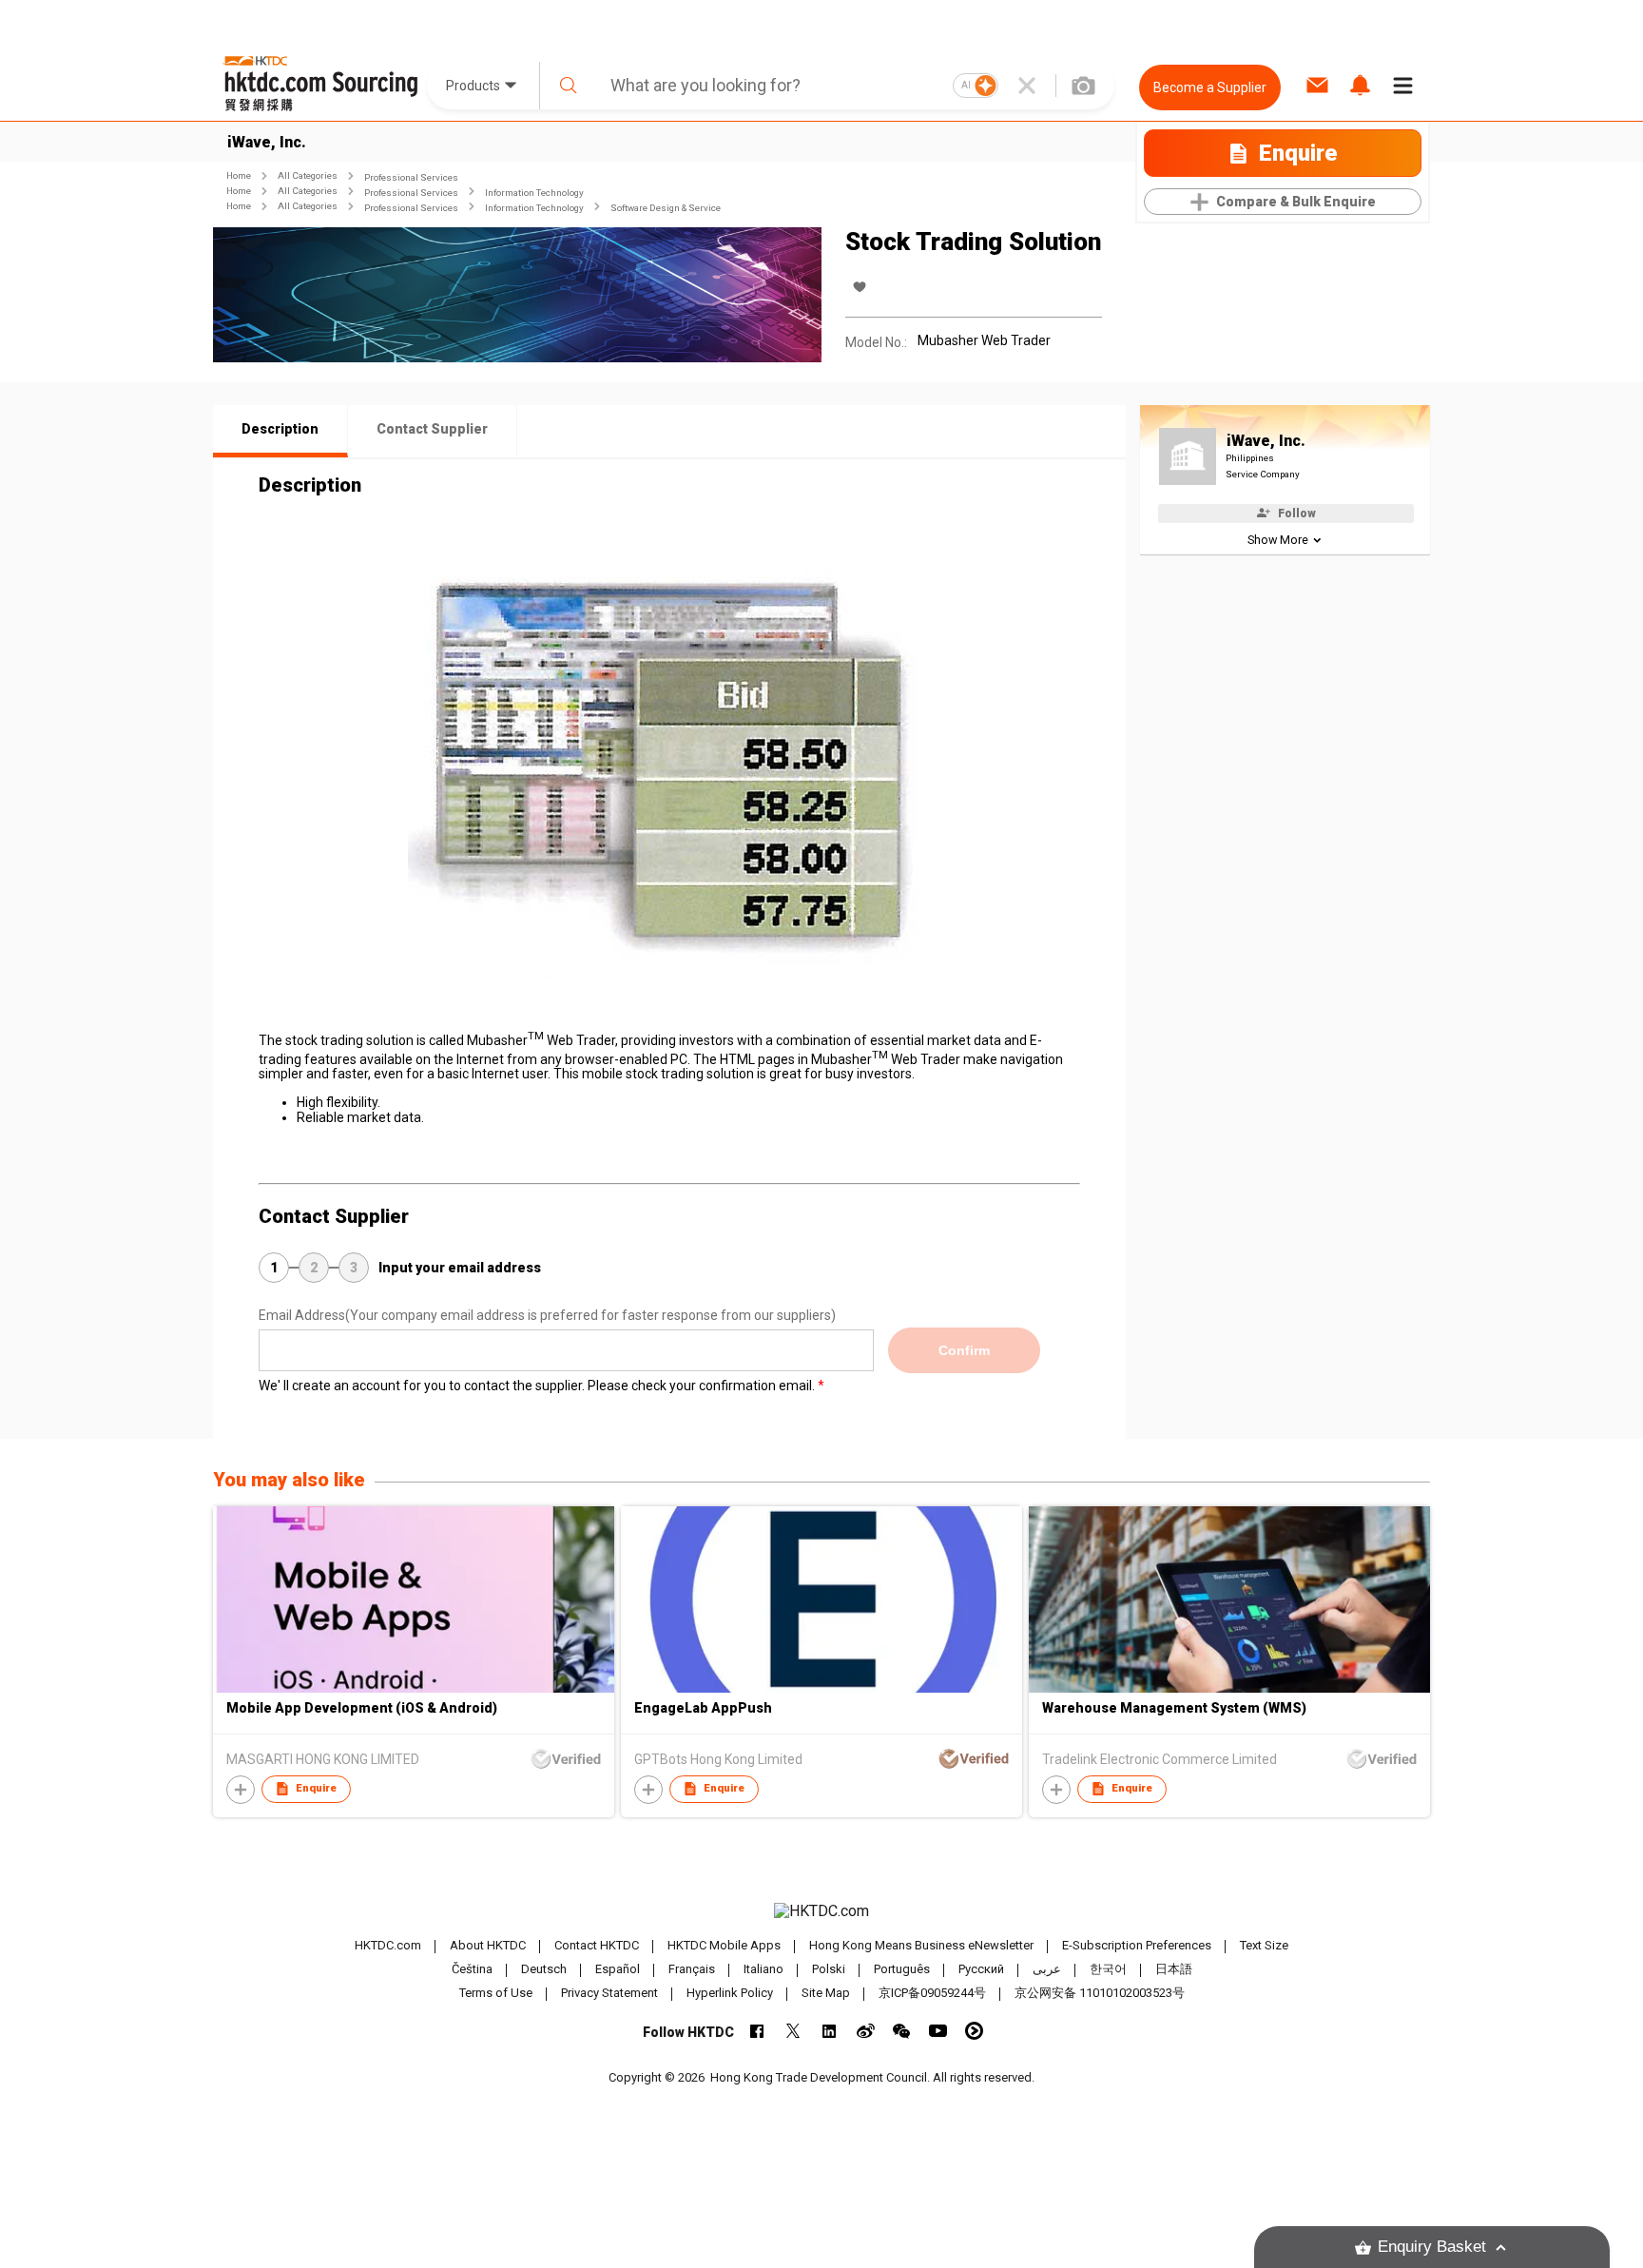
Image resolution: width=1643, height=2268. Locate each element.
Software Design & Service (666, 208)
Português (902, 1969)
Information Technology (534, 193)
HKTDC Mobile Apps (724, 1945)
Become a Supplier (1210, 87)
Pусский (981, 1969)
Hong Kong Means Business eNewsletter (921, 1945)
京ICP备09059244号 (932, 1993)
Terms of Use (496, 1993)
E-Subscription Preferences (1137, 1945)
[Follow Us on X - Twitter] (793, 2031)
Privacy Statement (609, 1993)
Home (239, 175)
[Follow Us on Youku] (974, 2031)
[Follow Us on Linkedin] (830, 2031)
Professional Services (411, 177)
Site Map (826, 1993)
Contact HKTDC (597, 1945)
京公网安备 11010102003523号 (1100, 1993)
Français (692, 1969)
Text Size (1264, 1945)
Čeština (472, 1969)
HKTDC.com (388, 1945)
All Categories (308, 175)
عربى (1047, 1969)
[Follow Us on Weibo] (866, 2031)
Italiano (764, 1969)
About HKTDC (488, 1945)
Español (618, 1969)
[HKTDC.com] (821, 1911)
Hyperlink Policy (730, 1993)
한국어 (1108, 1969)
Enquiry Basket (1432, 2247)
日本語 (1174, 1969)
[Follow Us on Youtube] (938, 2031)
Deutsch (544, 1969)
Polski (829, 1969)
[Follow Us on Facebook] (757, 2031)
